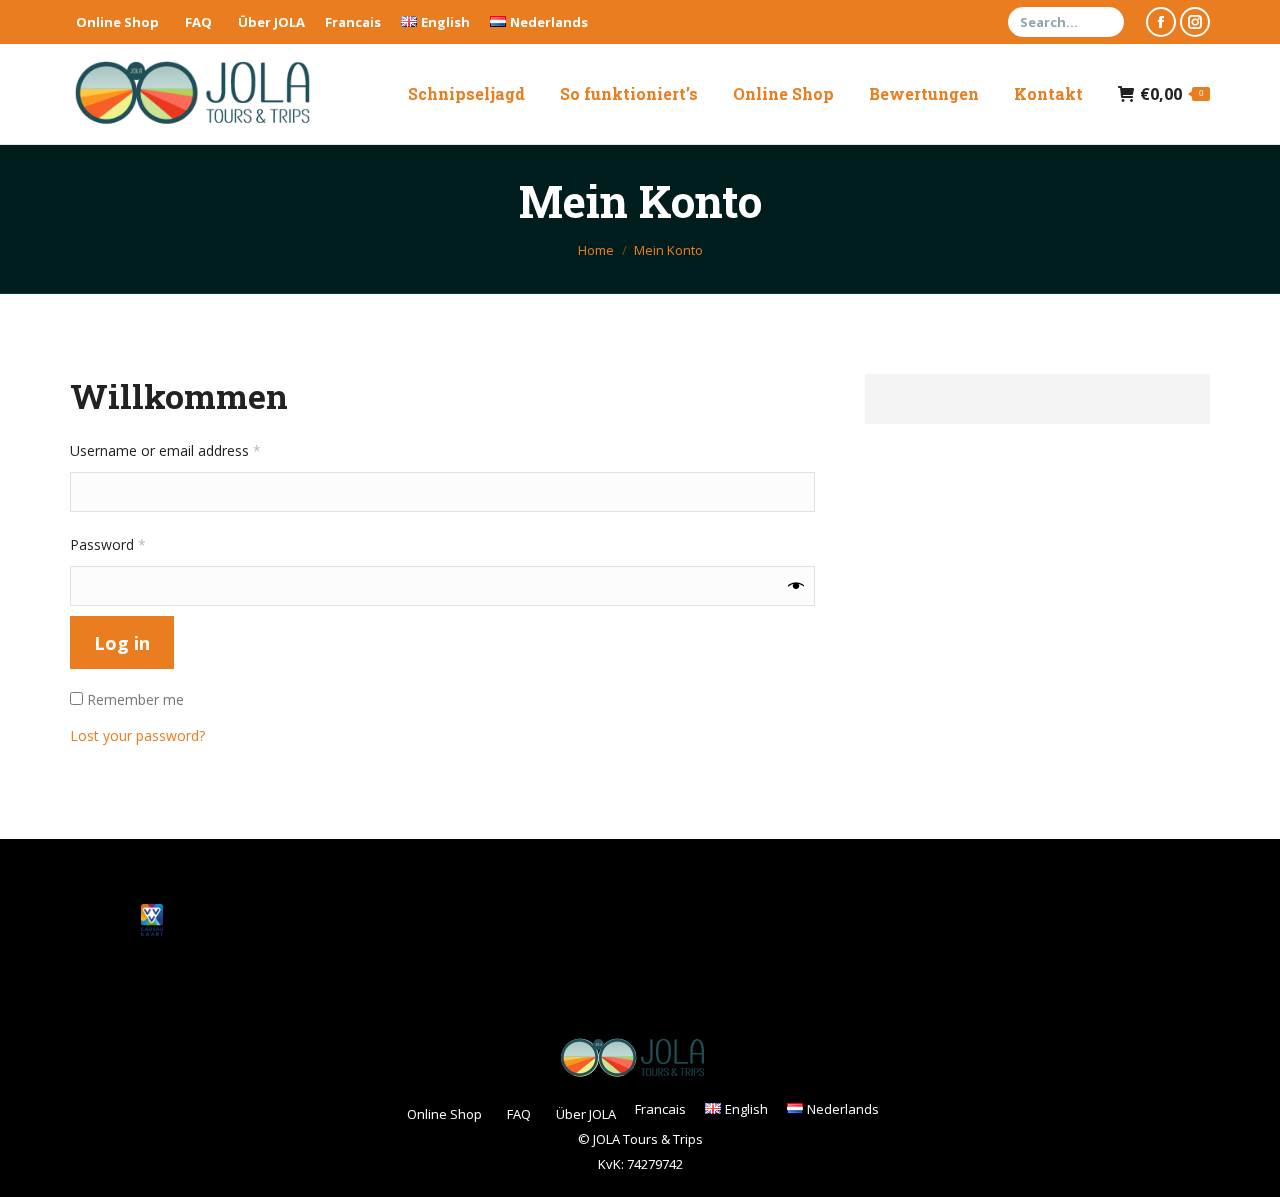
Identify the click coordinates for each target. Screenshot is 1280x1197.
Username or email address (193, 450)
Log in (122, 643)
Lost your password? (137, 735)
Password (136, 544)
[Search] (1106, 22)
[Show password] (796, 586)
